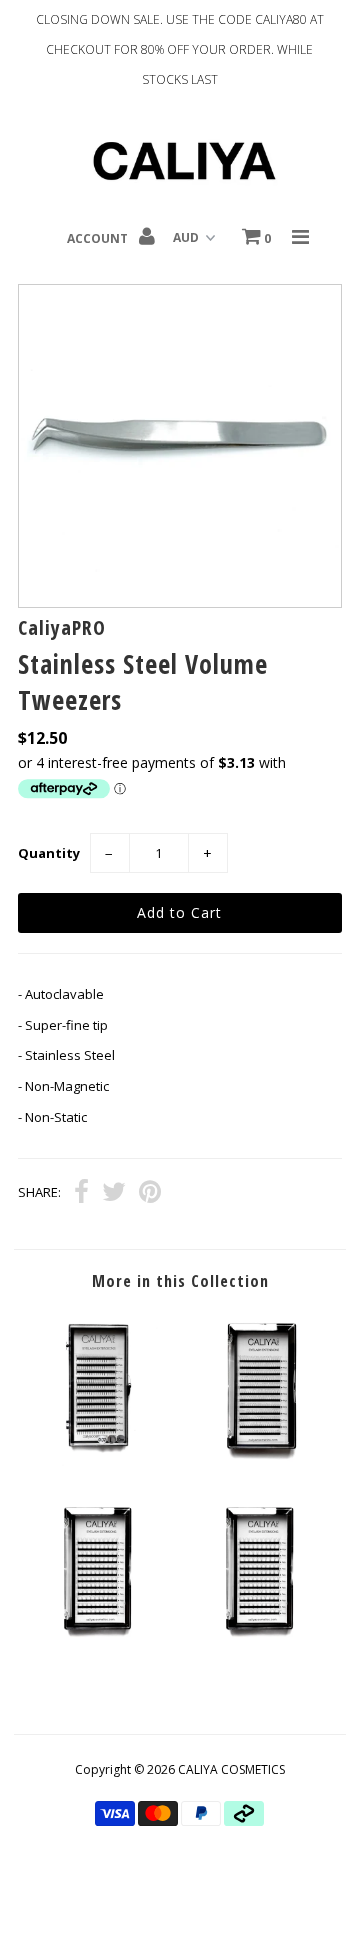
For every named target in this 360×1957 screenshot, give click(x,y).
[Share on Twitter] (114, 1194)
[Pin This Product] (150, 1194)
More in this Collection (180, 1281)
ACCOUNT (99, 238)
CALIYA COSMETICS (231, 1769)
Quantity (49, 853)
